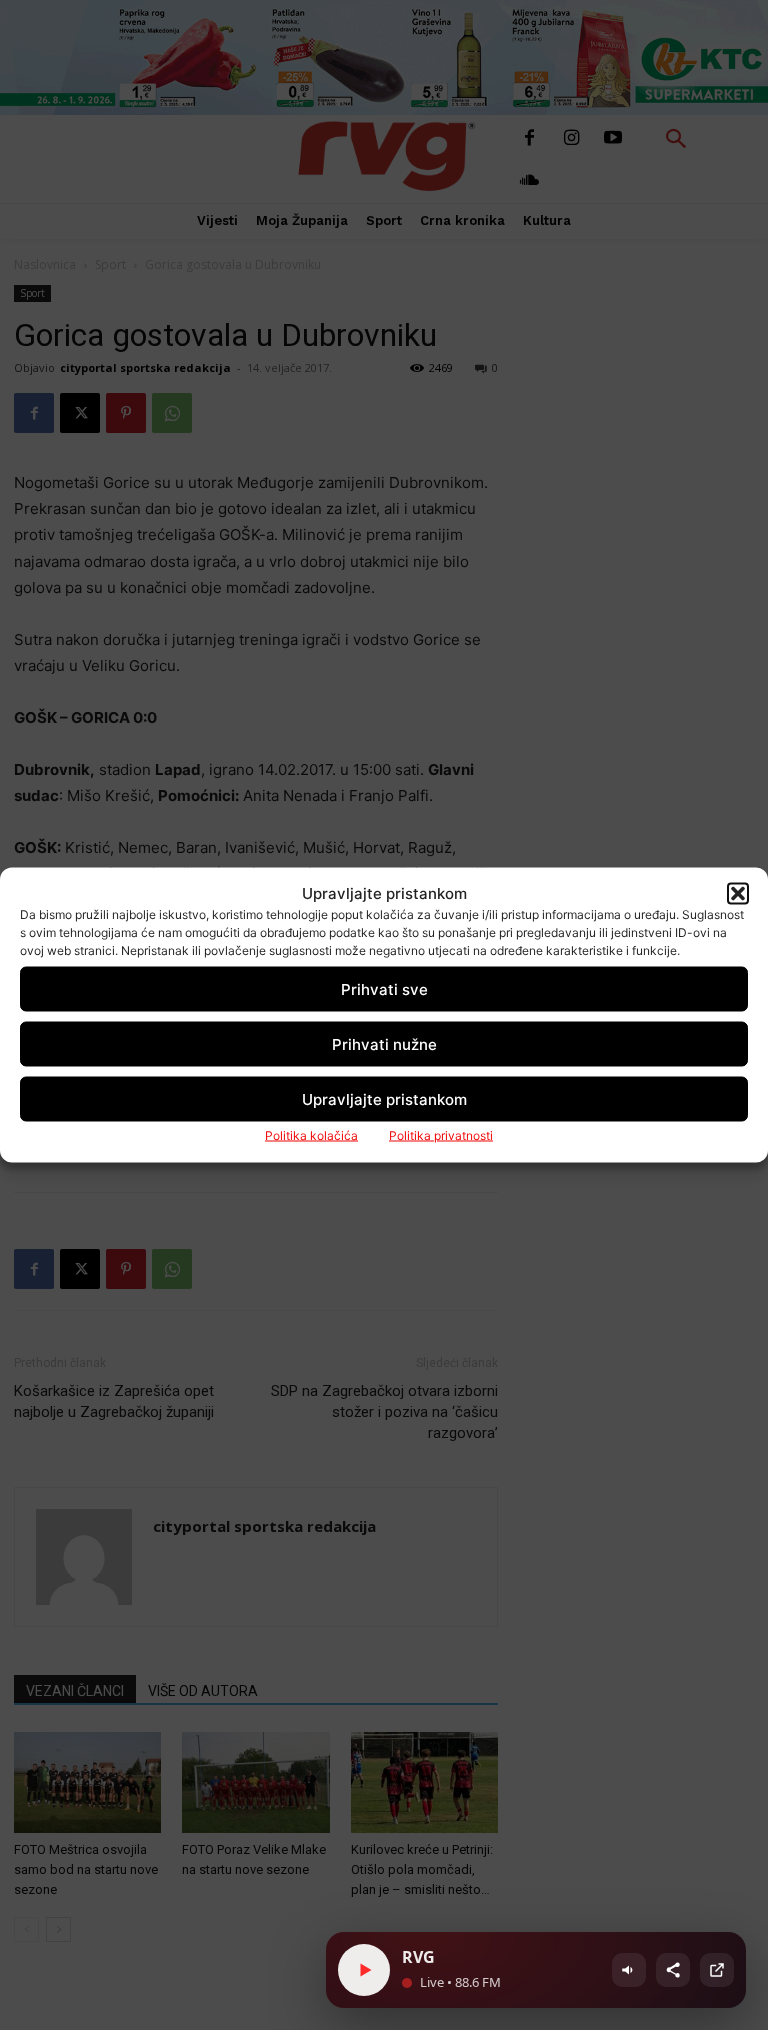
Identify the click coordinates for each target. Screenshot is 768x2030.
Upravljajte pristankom (384, 1098)
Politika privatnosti (441, 1135)
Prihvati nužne (384, 1043)
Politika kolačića (311, 1135)
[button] (738, 893)
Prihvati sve (384, 988)
